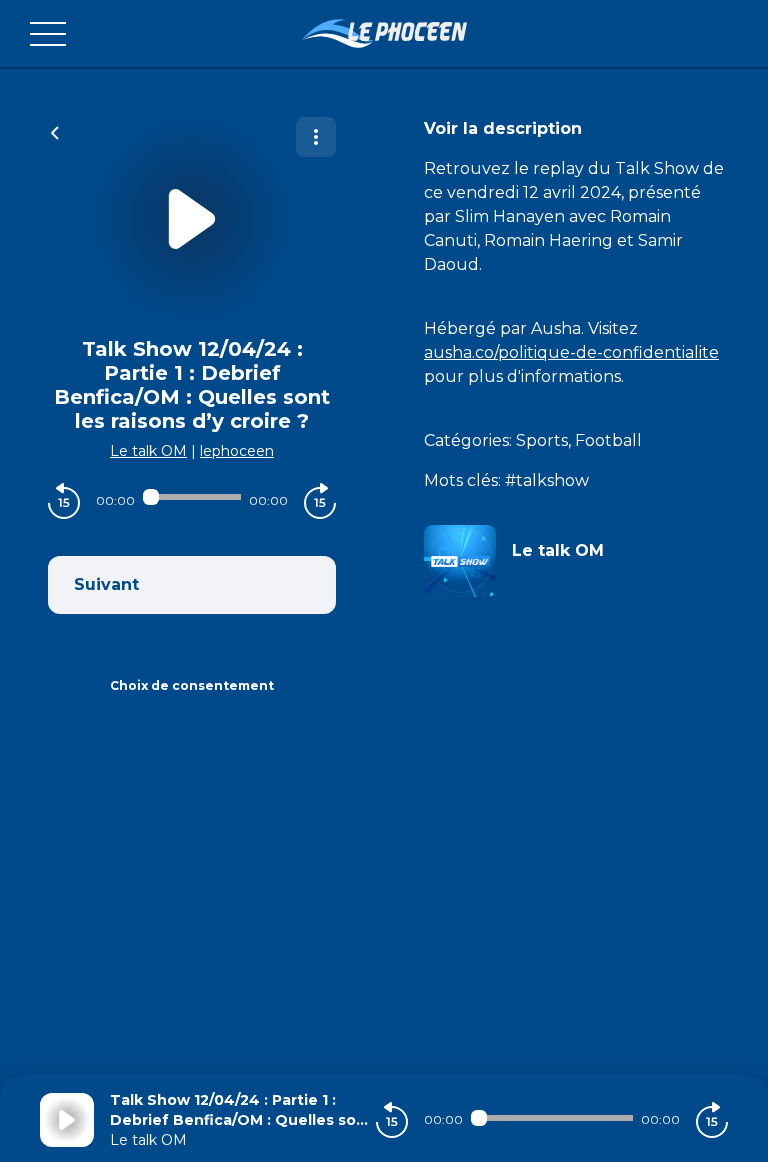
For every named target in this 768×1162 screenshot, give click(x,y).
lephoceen (237, 451)
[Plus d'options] (316, 137)
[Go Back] (55, 131)
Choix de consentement (192, 685)
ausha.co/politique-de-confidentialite (571, 352)
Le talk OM (148, 451)
